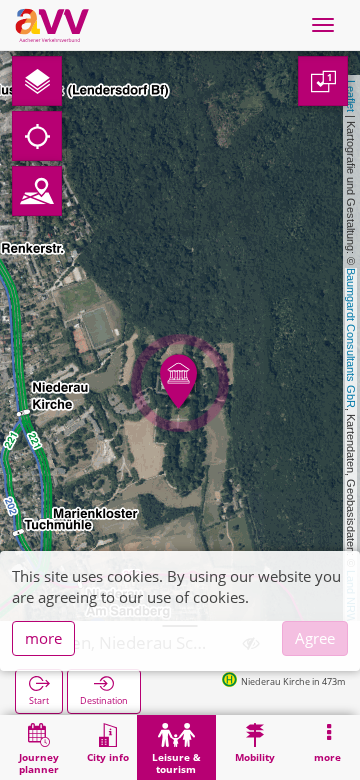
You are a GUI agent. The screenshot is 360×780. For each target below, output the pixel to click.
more (43, 638)
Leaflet (351, 96)
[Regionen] (37, 191)
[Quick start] (37, 81)
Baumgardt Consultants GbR (351, 338)
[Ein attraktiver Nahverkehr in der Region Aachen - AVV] (52, 25)
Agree (315, 638)
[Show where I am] (37, 136)
